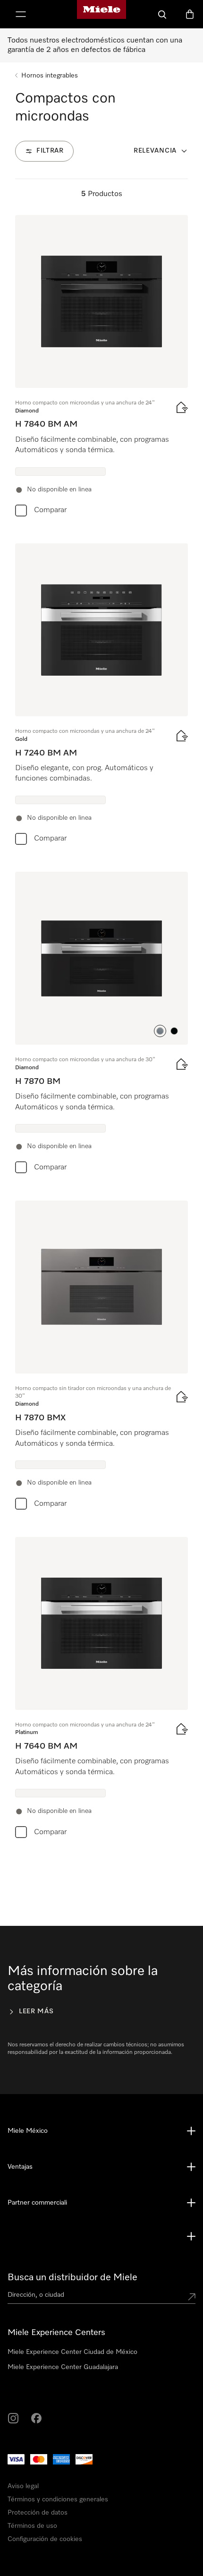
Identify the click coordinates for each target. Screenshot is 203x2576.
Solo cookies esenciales (147, 2531)
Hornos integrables (50, 76)
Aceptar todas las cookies (60, 2531)
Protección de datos (78, 2512)
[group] (101, 368)
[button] (160, 1031)
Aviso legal (33, 2512)
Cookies (120, 2512)
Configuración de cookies (58, 2558)
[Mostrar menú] (21, 14)
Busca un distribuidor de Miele (72, 2277)
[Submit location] (192, 2297)
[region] (101, 2439)
